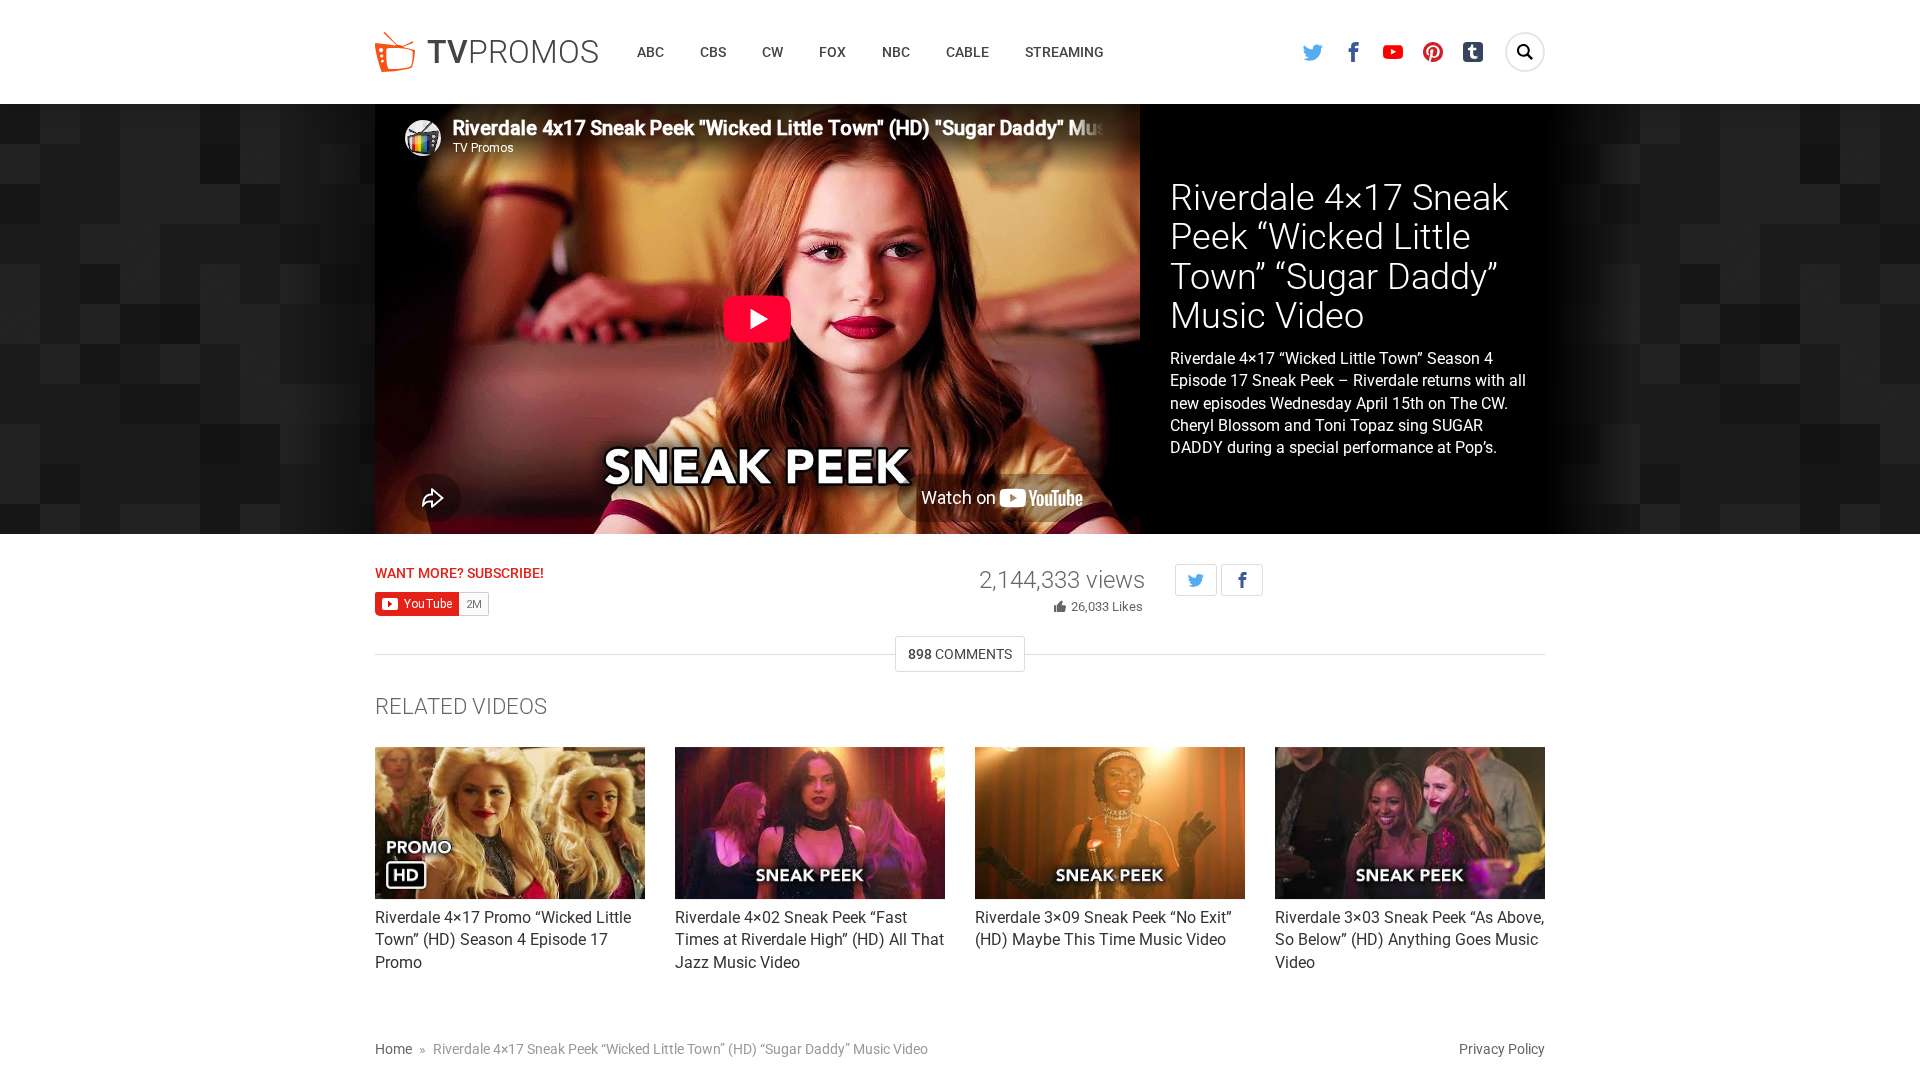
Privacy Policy (1502, 1049)
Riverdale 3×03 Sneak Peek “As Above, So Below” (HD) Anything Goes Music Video (1409, 940)
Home (393, 1049)
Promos (513, 52)
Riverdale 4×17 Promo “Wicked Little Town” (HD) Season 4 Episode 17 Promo (503, 940)
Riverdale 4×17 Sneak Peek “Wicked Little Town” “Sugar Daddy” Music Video (1339, 257)
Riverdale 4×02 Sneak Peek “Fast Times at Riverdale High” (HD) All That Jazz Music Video (809, 940)
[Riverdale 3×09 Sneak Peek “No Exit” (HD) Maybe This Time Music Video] (1110, 823)
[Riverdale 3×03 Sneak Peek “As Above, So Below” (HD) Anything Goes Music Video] (1410, 823)
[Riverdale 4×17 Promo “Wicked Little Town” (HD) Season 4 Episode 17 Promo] (510, 823)
